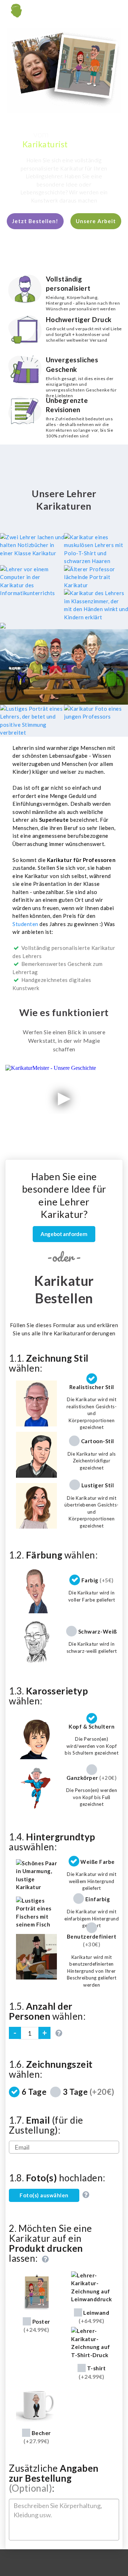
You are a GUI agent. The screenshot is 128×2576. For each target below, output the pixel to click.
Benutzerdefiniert (92, 1940)
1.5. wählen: (47, 2011)
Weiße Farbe (98, 1861)
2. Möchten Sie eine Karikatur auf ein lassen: (50, 2244)
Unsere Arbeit (96, 221)
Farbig (98, 1580)
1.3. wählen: (48, 1696)
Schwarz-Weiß (98, 1631)
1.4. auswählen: (52, 1842)
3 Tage (89, 2092)
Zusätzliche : (54, 2478)
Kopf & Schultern (92, 1726)
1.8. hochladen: (57, 2178)
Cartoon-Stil (98, 1441)
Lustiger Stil (98, 1485)
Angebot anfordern (64, 1234)
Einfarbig (98, 1899)
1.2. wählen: (53, 1555)
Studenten (25, 924)
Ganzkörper (92, 1778)
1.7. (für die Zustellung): (46, 2125)
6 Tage (34, 2092)
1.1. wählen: (49, 1363)
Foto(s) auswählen (44, 2195)
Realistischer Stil (92, 1387)
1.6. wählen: (51, 2069)
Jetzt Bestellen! (35, 221)
